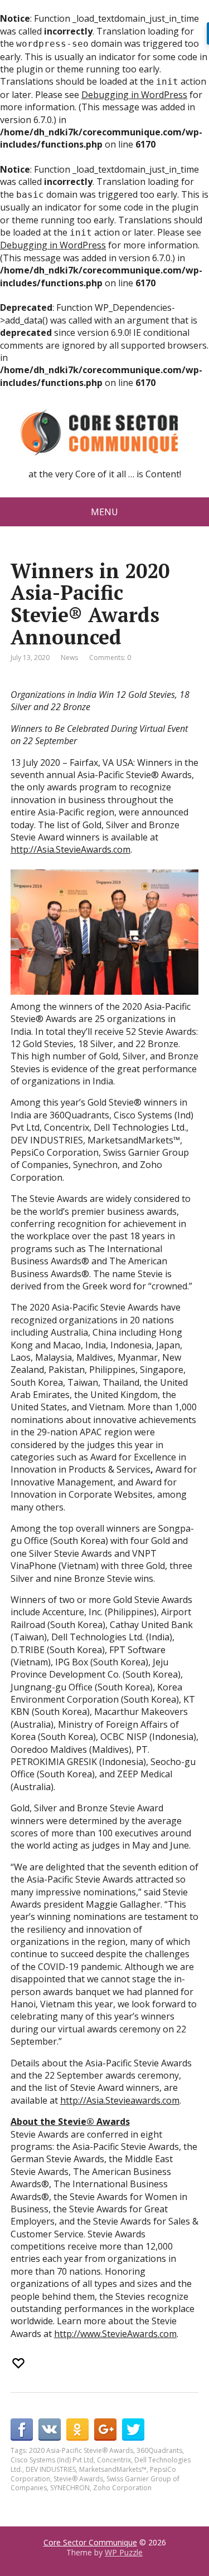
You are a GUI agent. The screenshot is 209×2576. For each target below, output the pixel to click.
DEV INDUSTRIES (51, 2469)
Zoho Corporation (122, 2488)
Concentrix (114, 2460)
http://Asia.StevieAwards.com (71, 849)
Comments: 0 (110, 658)
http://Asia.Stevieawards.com (120, 2100)
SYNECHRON (70, 2488)
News (69, 658)
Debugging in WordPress (134, 95)
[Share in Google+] (105, 2430)
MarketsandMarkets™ (113, 2469)
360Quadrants (159, 2450)
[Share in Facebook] (22, 2430)
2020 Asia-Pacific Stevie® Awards (81, 2450)
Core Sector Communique (90, 2542)
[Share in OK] (77, 2430)
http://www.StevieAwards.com (115, 2334)
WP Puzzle (124, 2552)
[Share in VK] (50, 2430)
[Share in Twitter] (133, 2430)
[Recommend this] (20, 2363)
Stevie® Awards (78, 2479)
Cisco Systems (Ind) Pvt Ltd (52, 2460)
